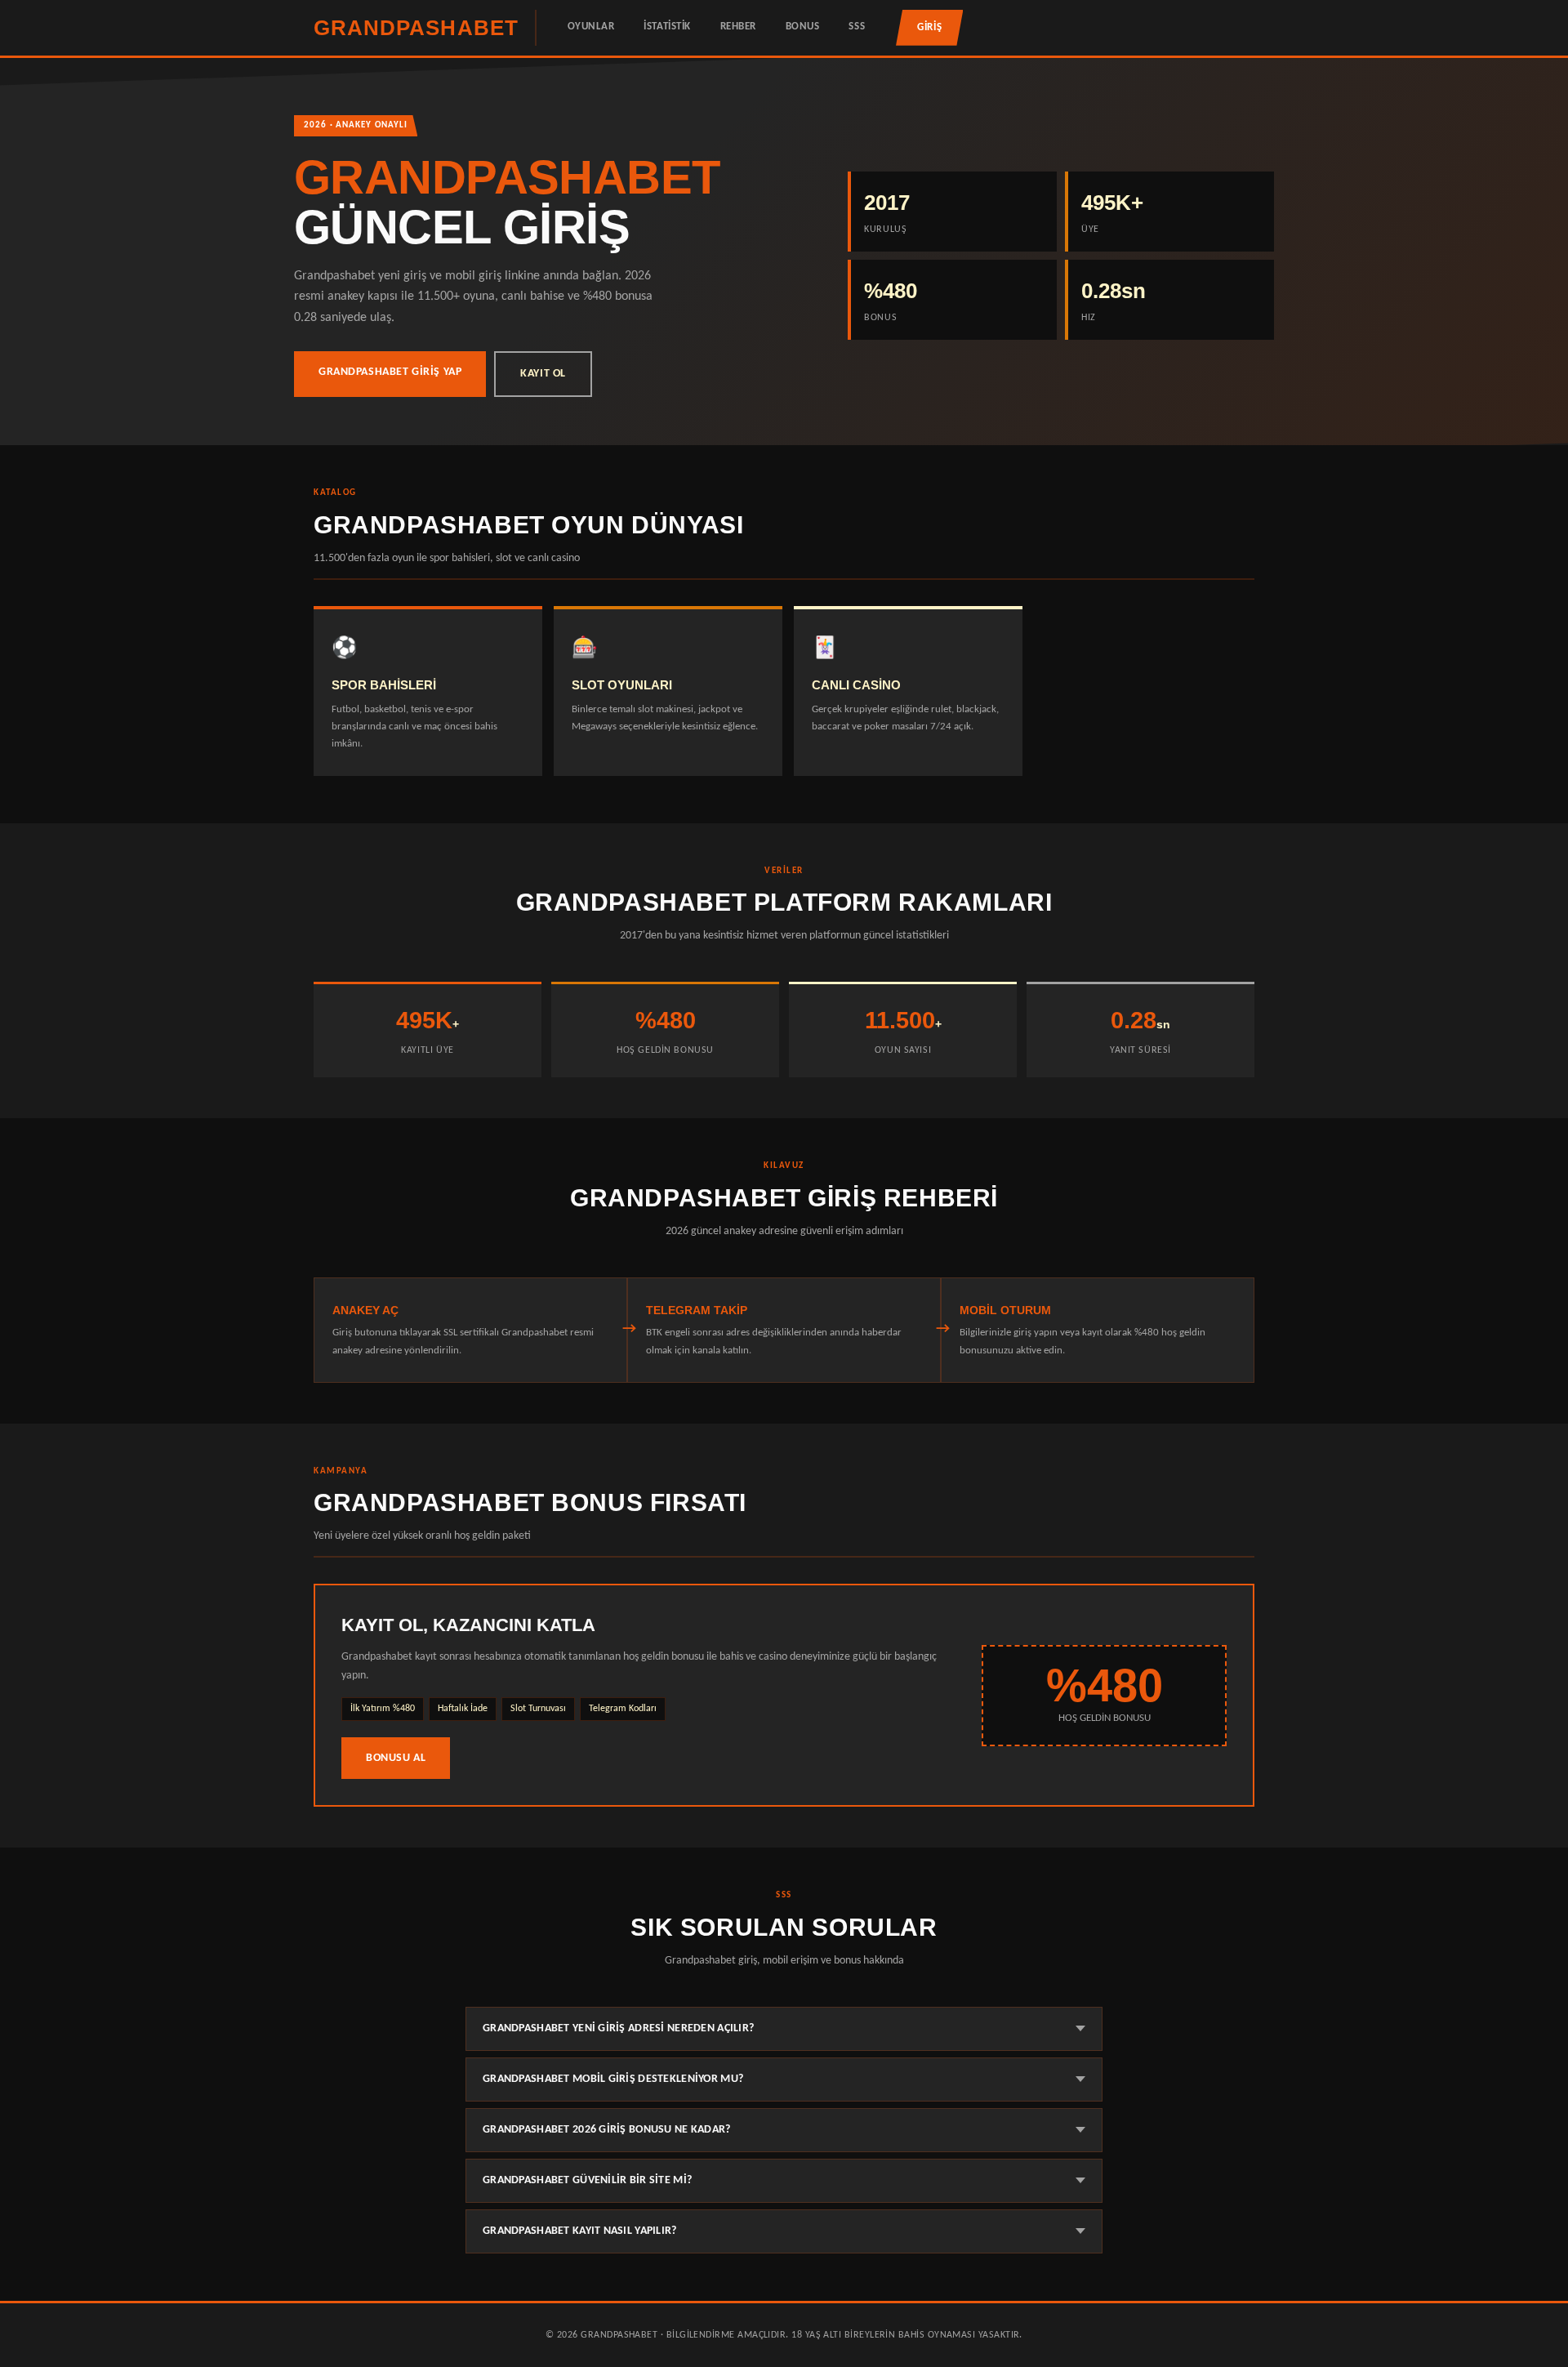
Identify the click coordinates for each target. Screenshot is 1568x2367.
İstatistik (667, 27)
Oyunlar (591, 27)
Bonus (803, 27)
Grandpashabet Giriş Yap (390, 372)
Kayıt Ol (543, 374)
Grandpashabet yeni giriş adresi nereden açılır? (618, 2028)
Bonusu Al (396, 1758)
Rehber (738, 27)
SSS (857, 27)
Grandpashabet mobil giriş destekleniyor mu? (613, 2079)
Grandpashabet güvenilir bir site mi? (587, 2180)
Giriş (929, 27)
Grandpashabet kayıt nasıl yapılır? (580, 2231)
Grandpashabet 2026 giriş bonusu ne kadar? (607, 2130)
